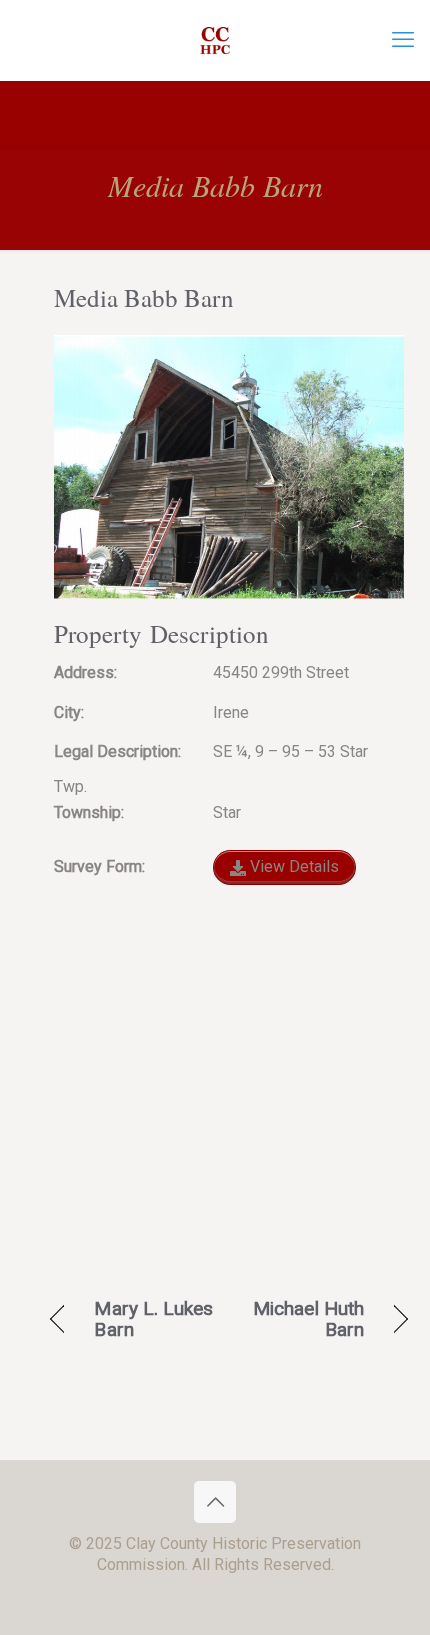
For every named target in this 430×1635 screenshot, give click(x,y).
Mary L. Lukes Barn (153, 1319)
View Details (292, 866)
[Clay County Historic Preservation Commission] (215, 40)
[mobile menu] (403, 40)
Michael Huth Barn (302, 1319)
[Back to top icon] (215, 1502)
